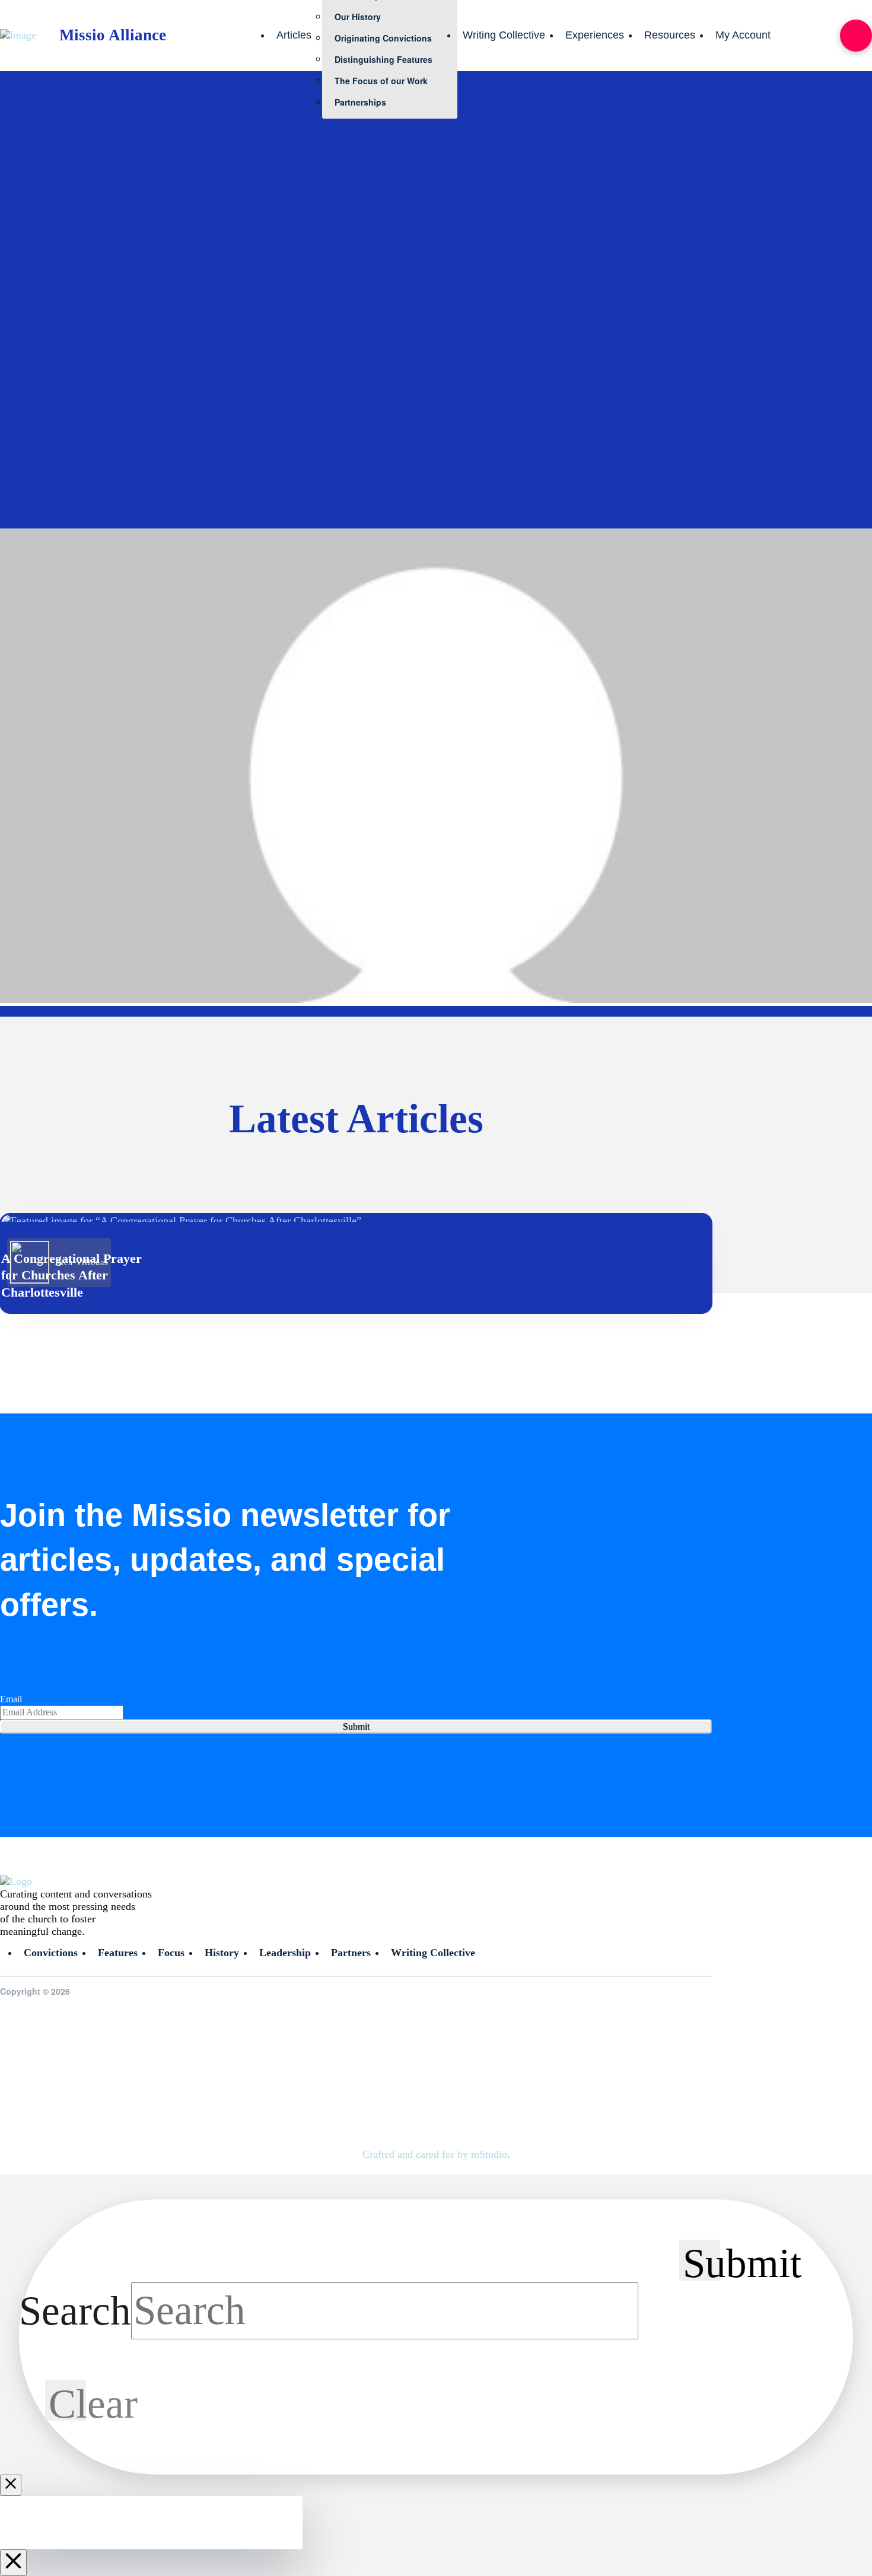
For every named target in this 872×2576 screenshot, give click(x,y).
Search (75, 2310)
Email (11, 1699)
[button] (856, 36)
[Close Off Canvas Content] (13, 2563)
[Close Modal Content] (11, 2485)
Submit (356, 1726)
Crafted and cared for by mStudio (435, 2154)
